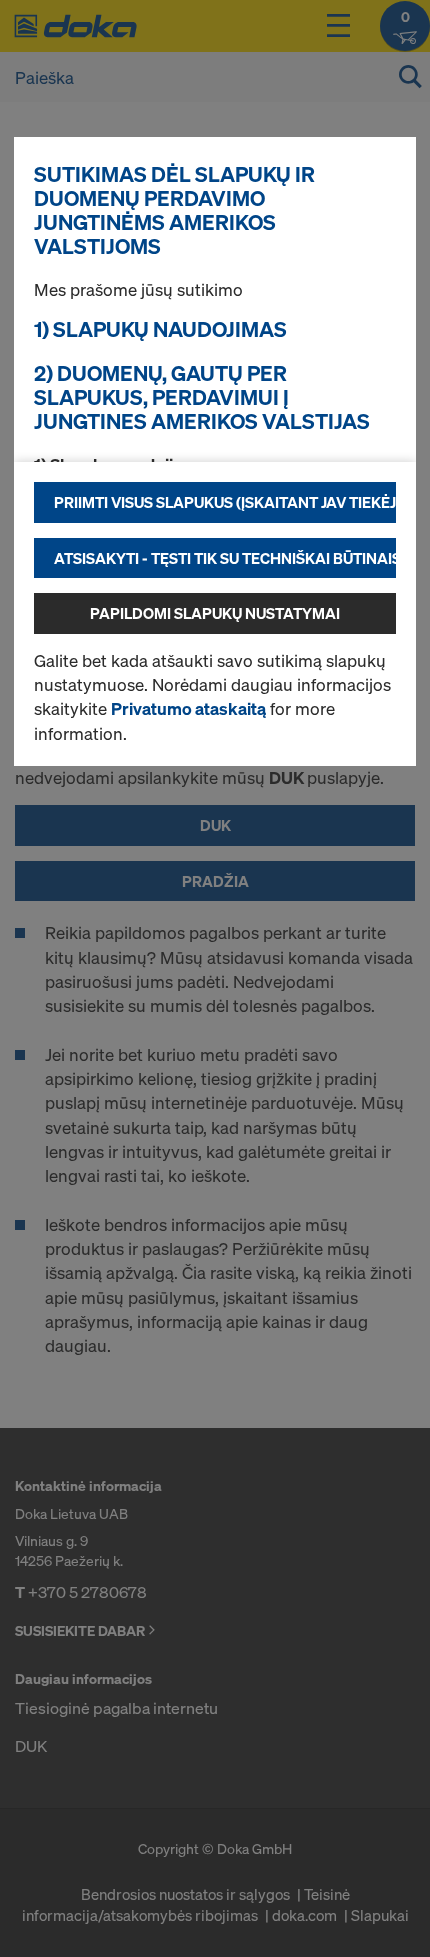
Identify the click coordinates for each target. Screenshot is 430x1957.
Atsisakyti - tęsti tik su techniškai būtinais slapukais (225, 558)
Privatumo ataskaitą (188, 708)
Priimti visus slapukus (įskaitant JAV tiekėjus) (225, 502)
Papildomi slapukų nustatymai (215, 613)
